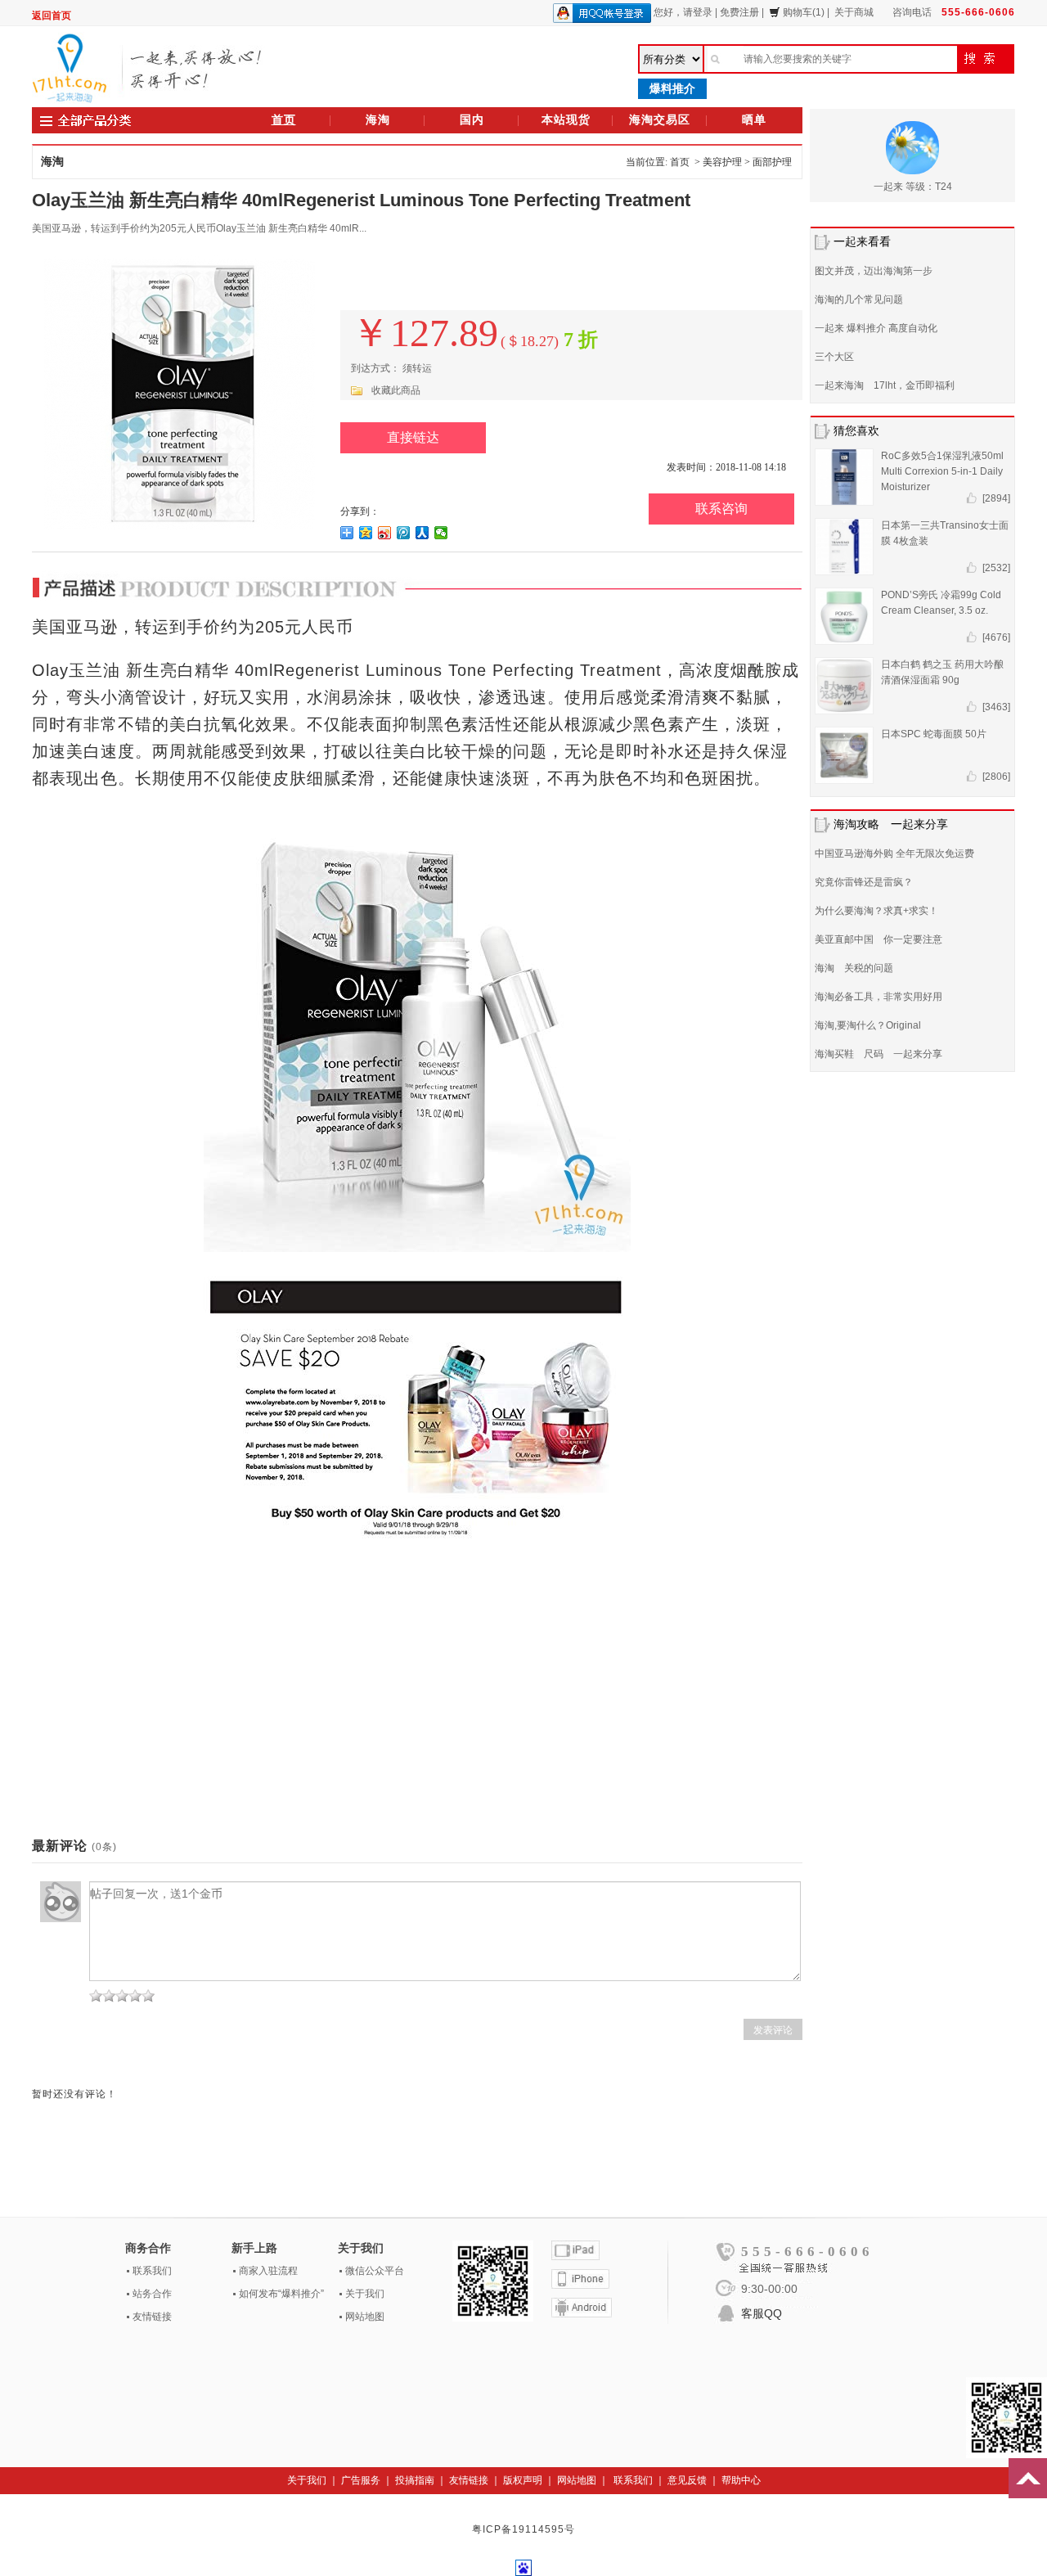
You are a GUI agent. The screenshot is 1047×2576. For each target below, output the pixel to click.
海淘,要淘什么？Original (868, 1025)
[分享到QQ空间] (366, 533)
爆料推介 (672, 88)
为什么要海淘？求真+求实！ (876, 911)
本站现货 (566, 120)
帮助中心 (741, 2480)
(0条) (104, 1847)
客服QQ (762, 2313)
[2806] (996, 777)
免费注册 (739, 12)
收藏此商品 (396, 390)
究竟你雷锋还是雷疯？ (864, 882)
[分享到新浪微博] (385, 533)
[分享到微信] (441, 533)
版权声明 (523, 2480)
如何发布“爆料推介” (281, 2294)
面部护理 (772, 162)
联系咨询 (721, 509)
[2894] (996, 498)
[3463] (996, 707)
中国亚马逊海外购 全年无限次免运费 (894, 853)
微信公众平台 (375, 2271)
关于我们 (365, 2294)
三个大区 (834, 357)
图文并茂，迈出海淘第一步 (874, 271)
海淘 (378, 120)
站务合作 (152, 2294)
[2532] (996, 568)
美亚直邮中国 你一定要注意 (878, 939)
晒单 (754, 120)
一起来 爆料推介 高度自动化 (876, 328)
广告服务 (361, 2480)
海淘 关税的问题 (854, 968)
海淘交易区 (660, 120)
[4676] (996, 637)
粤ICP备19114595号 (523, 2529)
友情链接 (152, 2317)
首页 (284, 120)
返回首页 (52, 16)
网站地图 (365, 2317)
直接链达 (413, 437)
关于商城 (854, 12)
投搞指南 (415, 2480)
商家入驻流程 (268, 2271)
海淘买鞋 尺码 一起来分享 (878, 1054)
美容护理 (722, 162)
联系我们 (152, 2271)
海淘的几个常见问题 (859, 299)
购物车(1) (804, 12)
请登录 (698, 12)
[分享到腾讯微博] (404, 533)
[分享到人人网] (422, 533)
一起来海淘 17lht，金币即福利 (885, 385)
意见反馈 (687, 2480)
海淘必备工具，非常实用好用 (878, 997)
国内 (472, 120)
